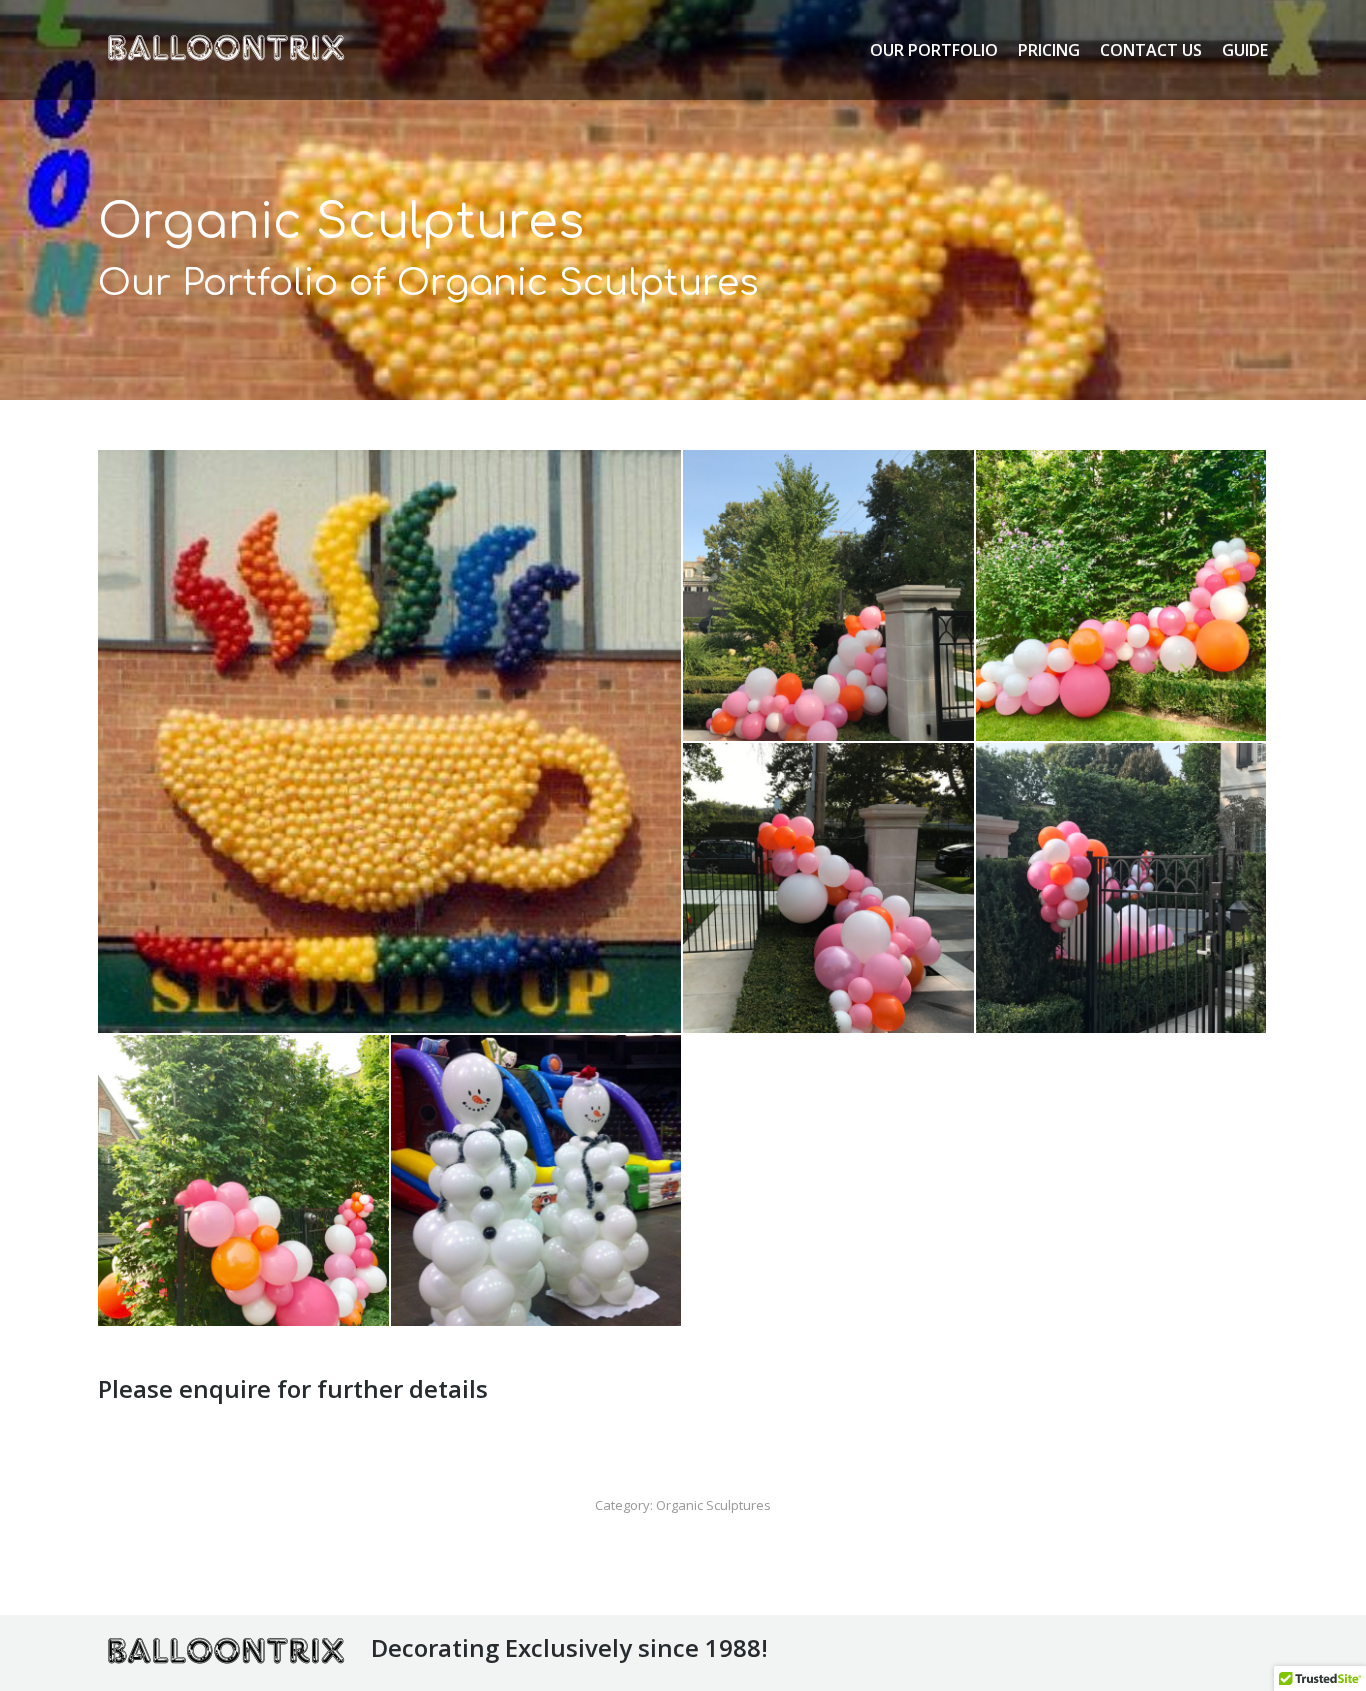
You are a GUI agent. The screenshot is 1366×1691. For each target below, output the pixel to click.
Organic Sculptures (713, 1505)
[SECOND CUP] (390, 741)
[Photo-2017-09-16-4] (1122, 596)
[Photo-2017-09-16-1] (244, 1181)
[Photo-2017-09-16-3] (829, 889)
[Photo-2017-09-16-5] (829, 596)
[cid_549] (537, 1181)
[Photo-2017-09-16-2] (1122, 889)
